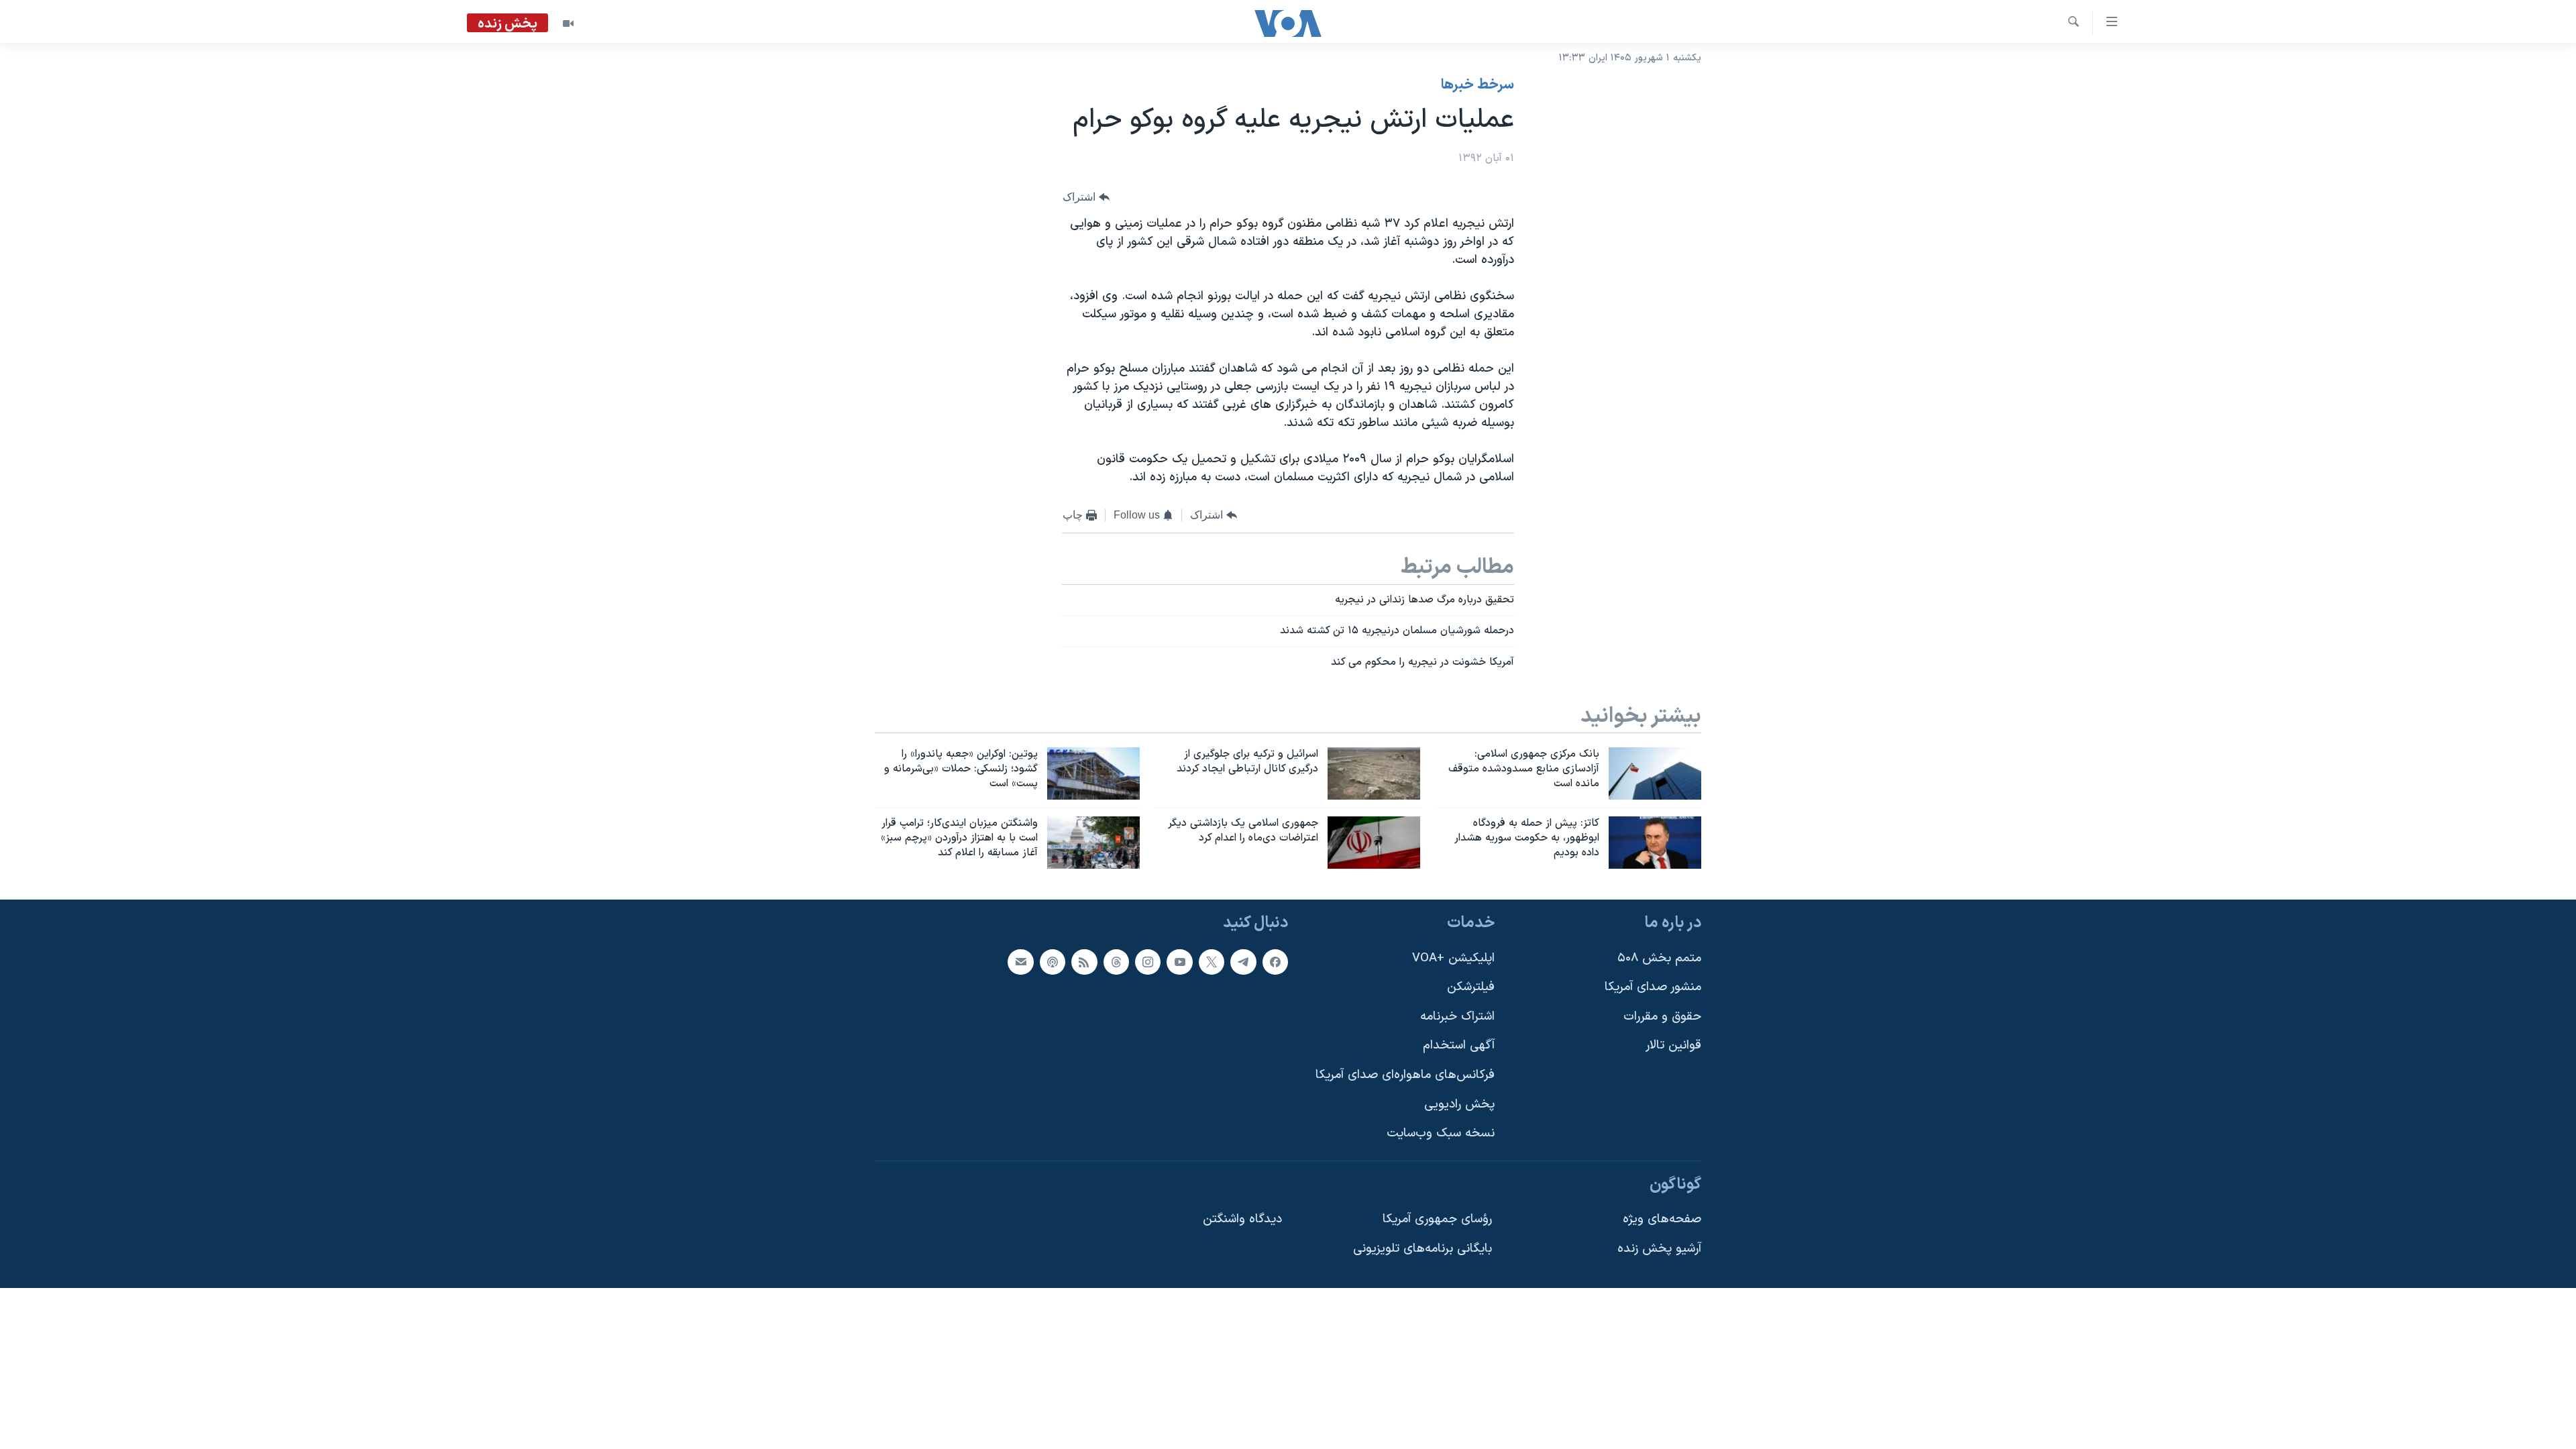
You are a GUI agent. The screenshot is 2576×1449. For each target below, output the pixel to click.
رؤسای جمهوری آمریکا (1437, 1219)
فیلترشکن (1471, 987)
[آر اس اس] (1084, 961)
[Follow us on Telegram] (1243, 961)
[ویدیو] (568, 23)
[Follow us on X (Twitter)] (1212, 961)
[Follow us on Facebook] (1275, 961)
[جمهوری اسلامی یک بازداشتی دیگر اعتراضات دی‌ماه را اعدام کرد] (1374, 843)
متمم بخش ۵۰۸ (1659, 958)
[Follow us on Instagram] (1148, 961)
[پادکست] (1053, 961)
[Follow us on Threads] (1116, 961)
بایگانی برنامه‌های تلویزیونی (1423, 1249)
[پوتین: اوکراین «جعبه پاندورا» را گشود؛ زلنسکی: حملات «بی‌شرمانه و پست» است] (1093, 773)
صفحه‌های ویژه (1662, 1219)
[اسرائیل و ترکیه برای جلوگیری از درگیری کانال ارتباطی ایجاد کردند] (1374, 773)
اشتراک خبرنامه (1457, 1017)
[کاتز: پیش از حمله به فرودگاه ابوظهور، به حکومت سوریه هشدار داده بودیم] (1655, 843)
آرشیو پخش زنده (1659, 1249)
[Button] (1086, 198)
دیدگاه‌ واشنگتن (1242, 1219)
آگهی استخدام (1459, 1045)
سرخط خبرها (1478, 85)
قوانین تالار (1673, 1045)
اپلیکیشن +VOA (1453, 958)
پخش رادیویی (1459, 1104)
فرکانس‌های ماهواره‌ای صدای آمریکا (1405, 1075)
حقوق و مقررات (1662, 1017)
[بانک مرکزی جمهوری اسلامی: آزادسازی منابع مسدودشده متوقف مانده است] (1655, 773)
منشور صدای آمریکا (1653, 987)
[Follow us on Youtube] (1179, 961)
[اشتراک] (1020, 961)
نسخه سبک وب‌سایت (1441, 1133)
